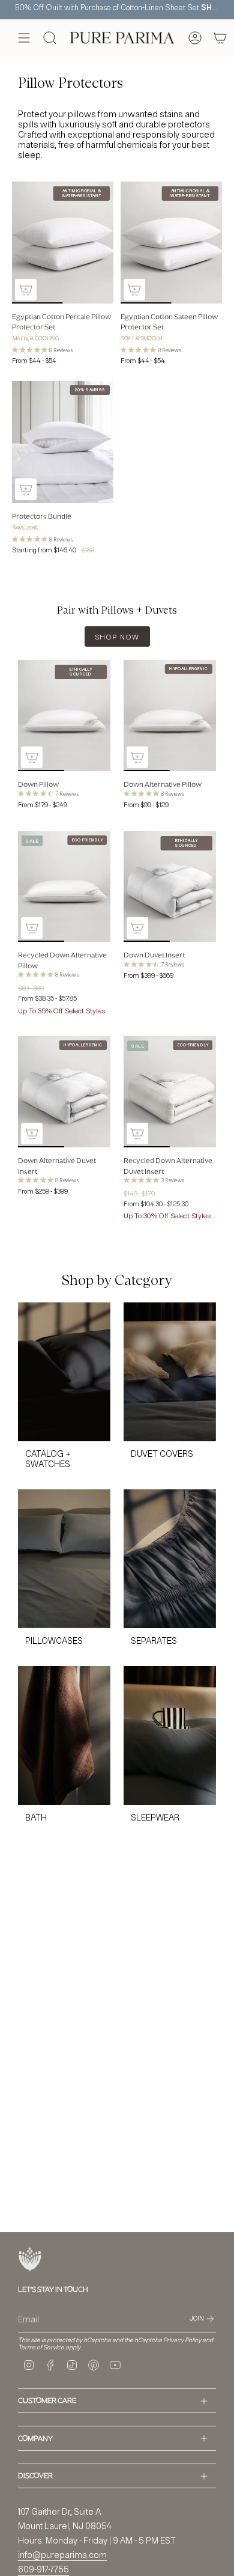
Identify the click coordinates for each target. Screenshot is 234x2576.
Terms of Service (41, 2347)
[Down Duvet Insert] (170, 887)
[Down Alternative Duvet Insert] (64, 1092)
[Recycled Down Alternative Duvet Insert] (170, 1092)
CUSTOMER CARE (47, 2400)
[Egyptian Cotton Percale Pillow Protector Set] (63, 243)
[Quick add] (26, 290)
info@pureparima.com (62, 2555)
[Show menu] (24, 38)
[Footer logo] (30, 2260)
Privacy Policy (182, 2340)
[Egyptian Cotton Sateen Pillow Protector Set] (171, 243)
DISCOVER (35, 2475)
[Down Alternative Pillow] (170, 716)
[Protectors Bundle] (63, 442)
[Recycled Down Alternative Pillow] (64, 887)
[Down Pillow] (64, 716)
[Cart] (220, 38)
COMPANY (35, 2438)
